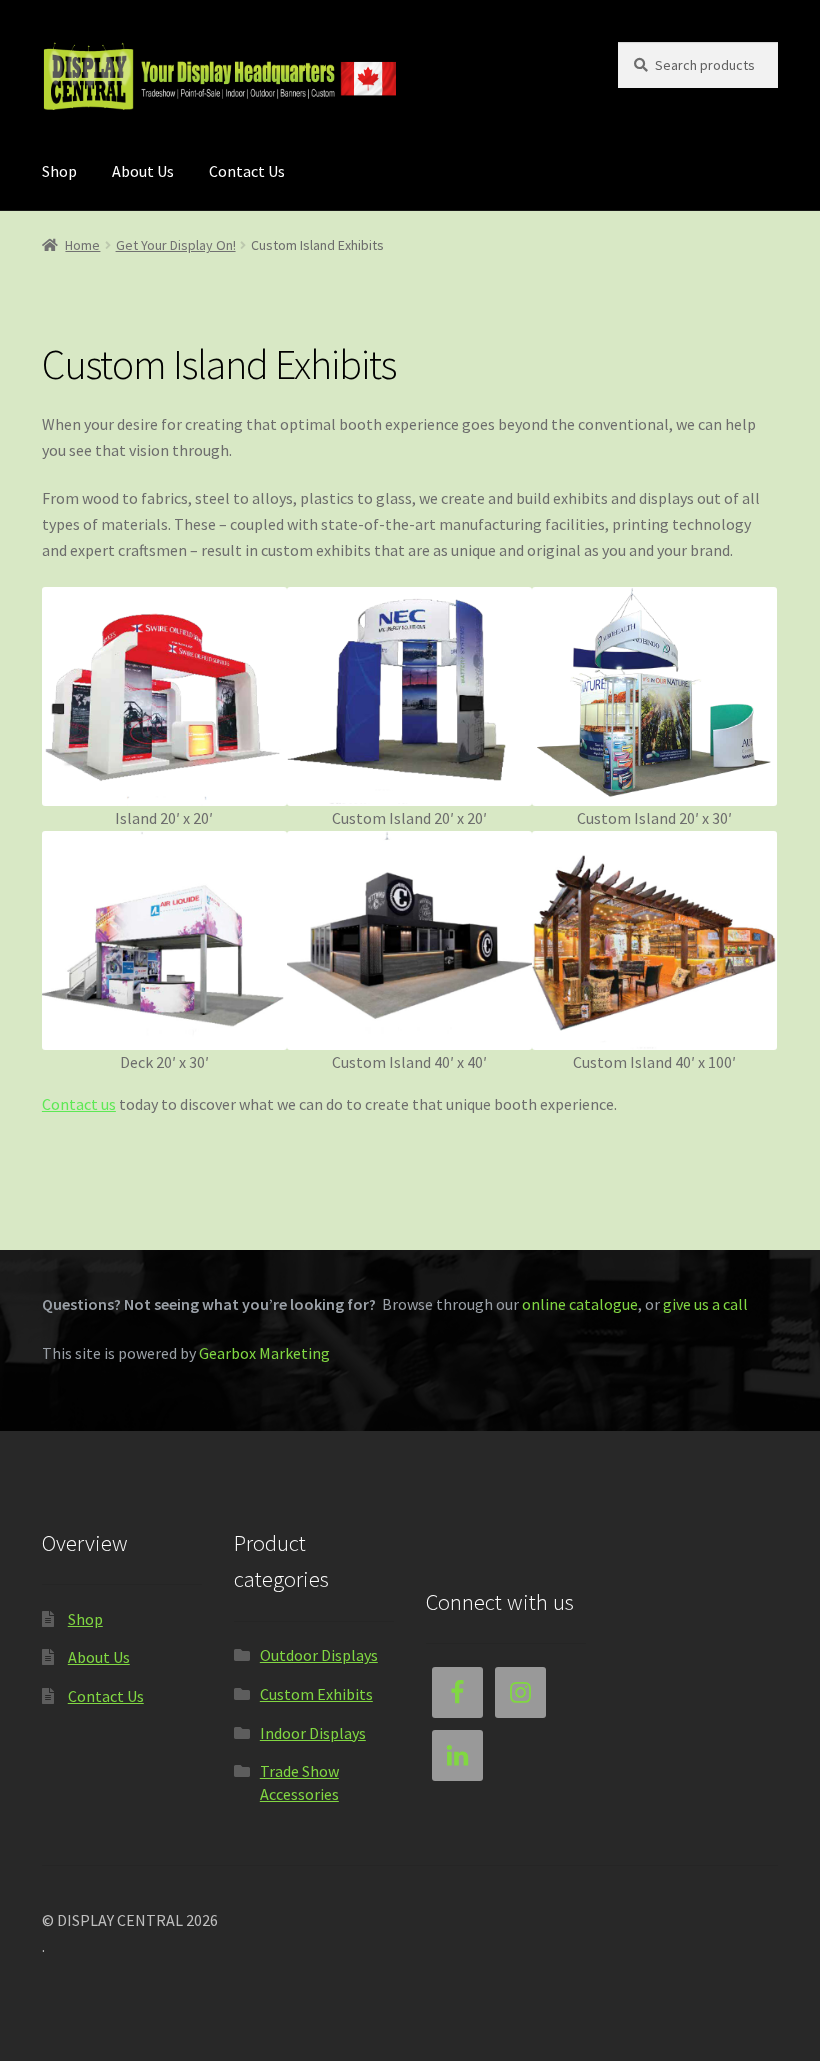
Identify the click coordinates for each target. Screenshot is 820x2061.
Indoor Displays (313, 1733)
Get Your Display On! (176, 245)
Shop (59, 171)
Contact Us (247, 171)
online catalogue (580, 1304)
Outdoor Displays (319, 1655)
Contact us (79, 1104)
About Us (143, 171)
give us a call (705, 1304)
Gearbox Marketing (264, 1353)
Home (82, 245)
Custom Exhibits (316, 1694)
